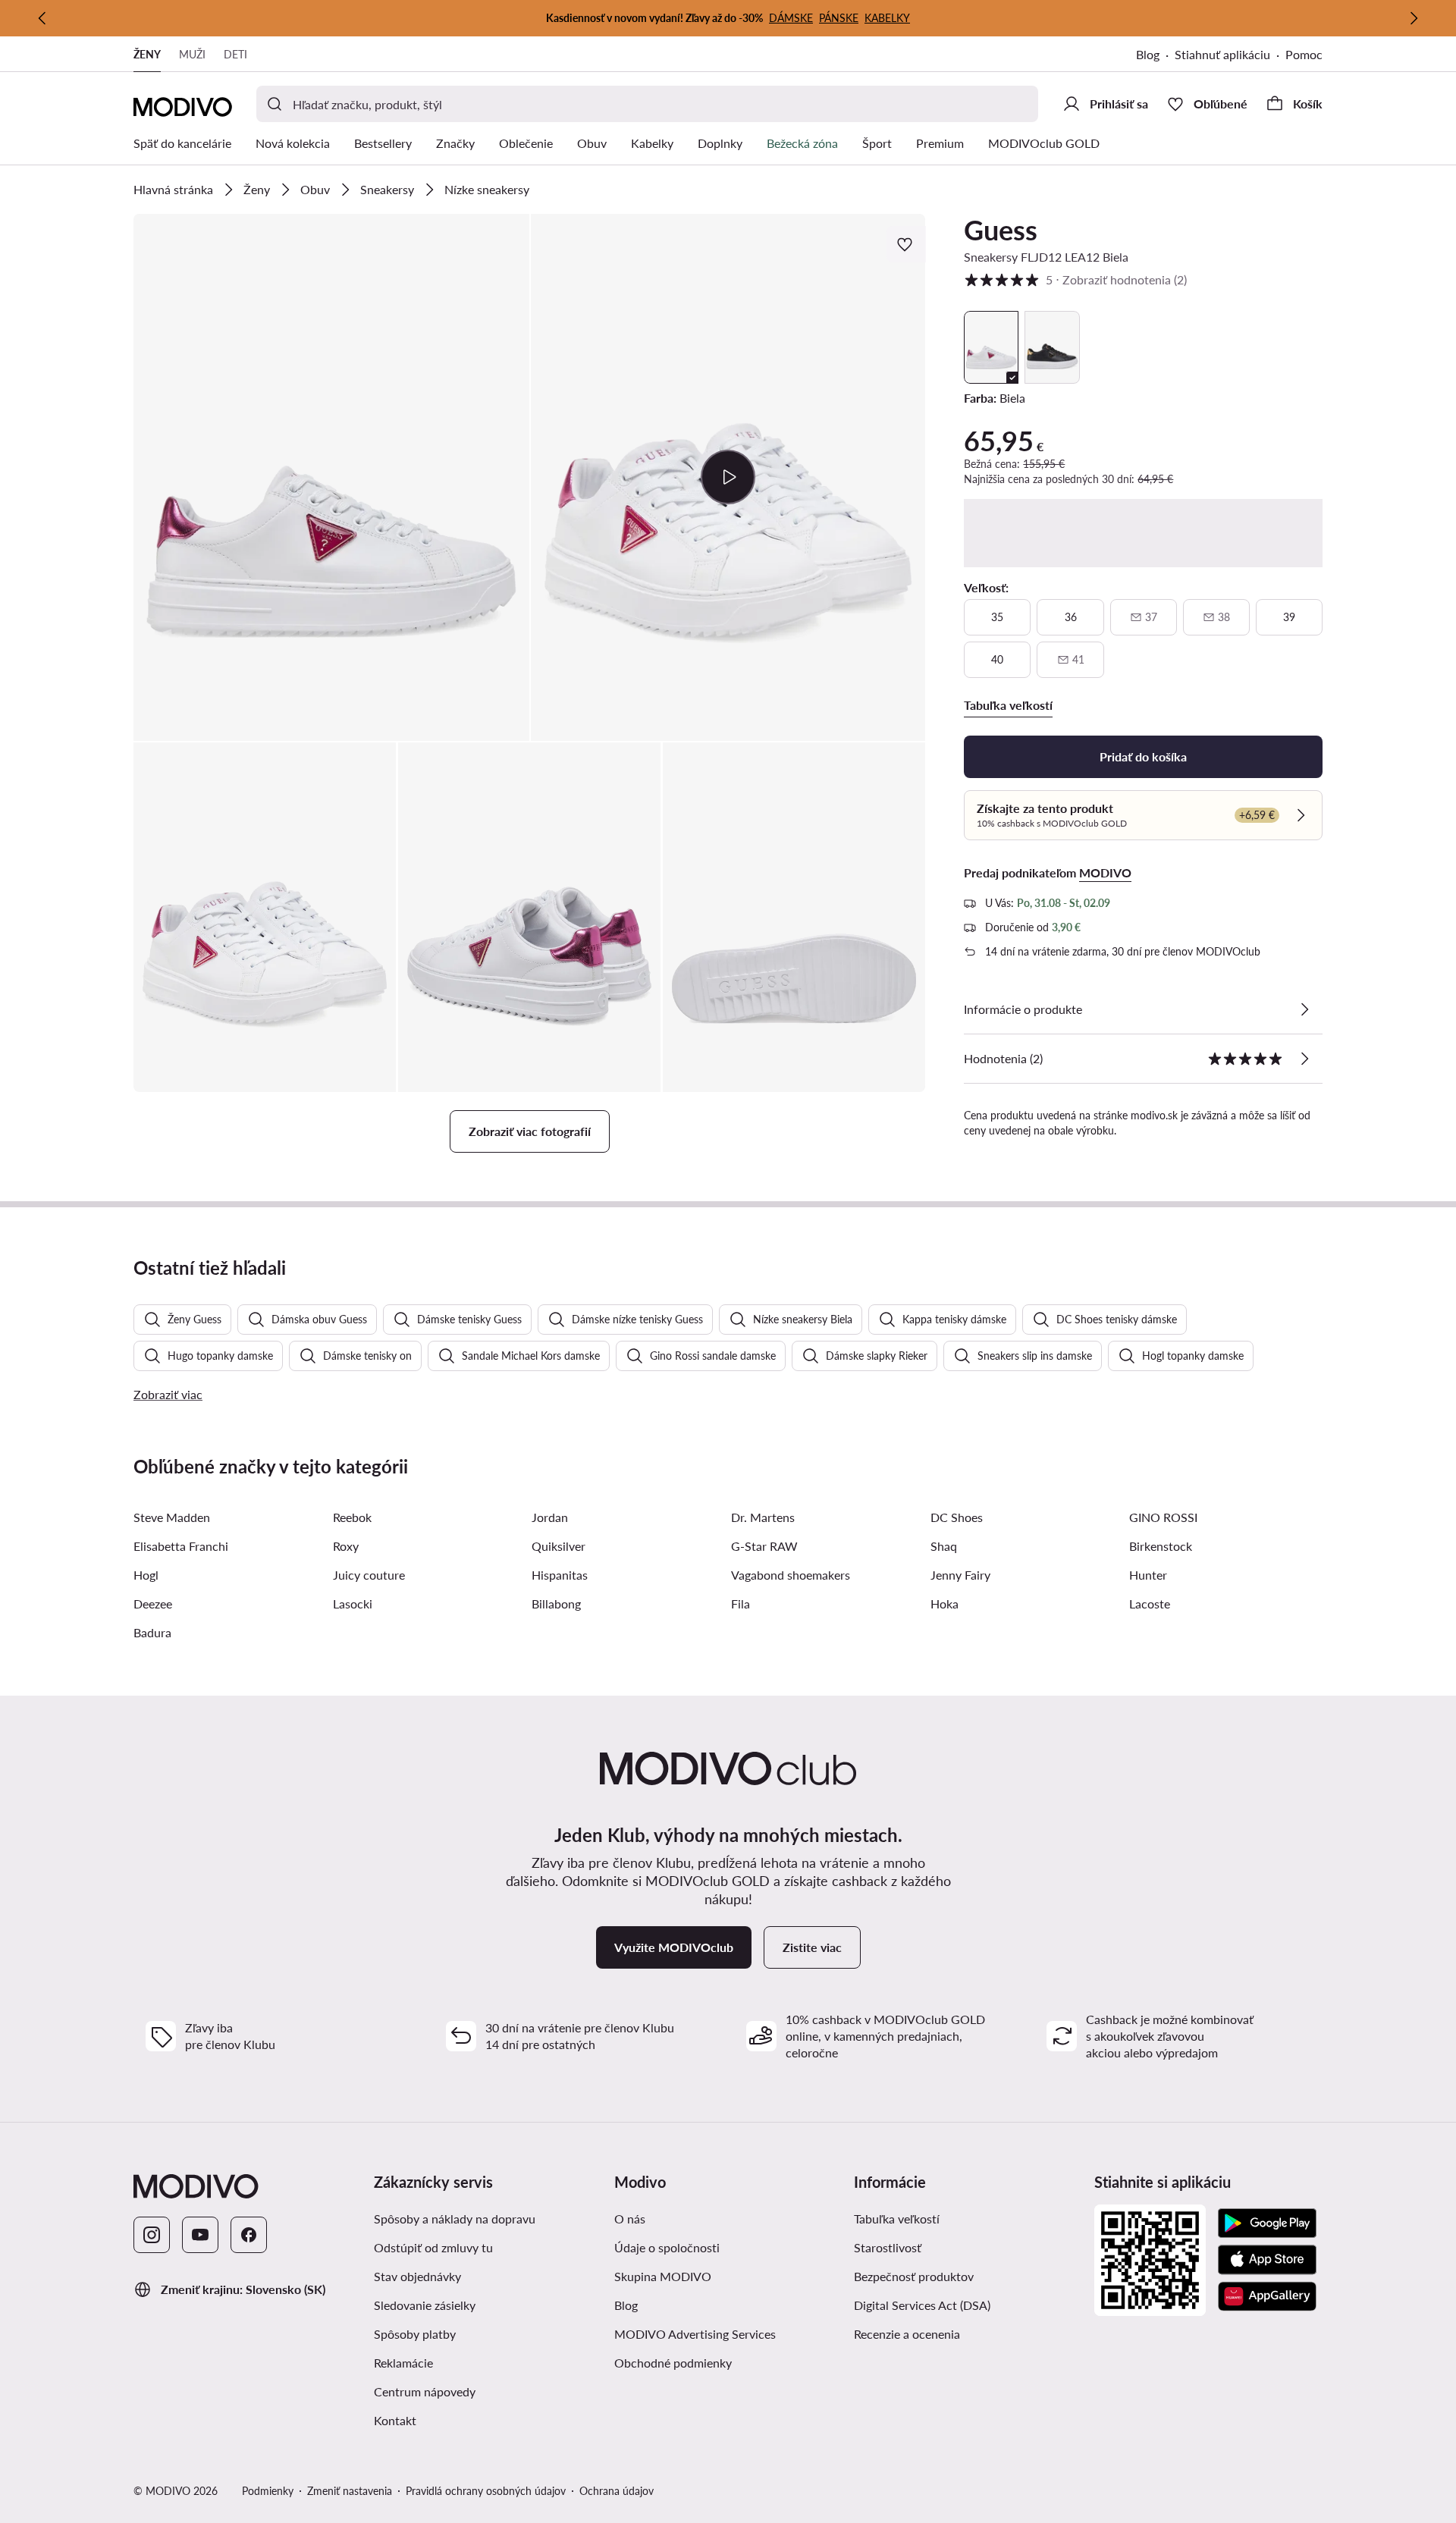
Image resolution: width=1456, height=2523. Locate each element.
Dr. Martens (763, 1517)
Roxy (346, 1546)
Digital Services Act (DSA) (922, 2305)
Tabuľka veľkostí (897, 2219)
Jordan (550, 1517)
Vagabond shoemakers (791, 1575)
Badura (152, 1632)
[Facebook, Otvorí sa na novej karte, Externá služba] (249, 2235)
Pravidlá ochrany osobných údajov (486, 2491)
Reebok (352, 1517)
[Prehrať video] (728, 477)
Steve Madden (172, 1517)
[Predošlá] (42, 18)
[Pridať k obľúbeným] (906, 244)
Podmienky (268, 2491)
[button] (331, 477)
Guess (1001, 230)
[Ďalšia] (1414, 18)
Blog (1155, 56)
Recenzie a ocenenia (907, 2334)
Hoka (945, 1604)
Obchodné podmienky (728, 2362)
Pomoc (1304, 54)
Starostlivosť (888, 2247)
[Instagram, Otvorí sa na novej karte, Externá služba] (152, 2235)
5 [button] (1075, 279)
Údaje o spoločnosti (667, 2247)
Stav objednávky (417, 2276)
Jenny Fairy (960, 1575)
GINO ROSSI (1163, 1517)
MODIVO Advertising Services (728, 2333)
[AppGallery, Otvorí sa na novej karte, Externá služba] (1267, 2296)
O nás (630, 2219)
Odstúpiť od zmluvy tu (433, 2247)
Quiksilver (559, 1546)
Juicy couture (369, 1575)
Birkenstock (1161, 1546)
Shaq (944, 1546)
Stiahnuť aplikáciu (1230, 56)
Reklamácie (403, 2363)
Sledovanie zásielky (425, 2305)
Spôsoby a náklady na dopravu (455, 2219)
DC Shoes (957, 1517)
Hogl (146, 1575)
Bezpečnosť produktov (914, 2276)
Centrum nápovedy (425, 2391)
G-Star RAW (764, 1546)
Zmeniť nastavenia (350, 2491)
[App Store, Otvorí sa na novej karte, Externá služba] (1267, 2260)
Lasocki (353, 1604)
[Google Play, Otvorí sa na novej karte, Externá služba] (1267, 2223)
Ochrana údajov (617, 2491)
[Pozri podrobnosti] (1304, 1009)
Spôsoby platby (415, 2334)
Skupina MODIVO (728, 2276)
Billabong (556, 1604)
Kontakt (395, 2420)
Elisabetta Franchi (181, 1546)
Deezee (153, 1604)
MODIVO (1105, 872)
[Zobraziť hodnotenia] (1304, 1059)
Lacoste (1150, 1604)
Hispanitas (560, 1575)
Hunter (1148, 1575)
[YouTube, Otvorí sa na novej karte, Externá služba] (200, 2235)
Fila (741, 1604)
